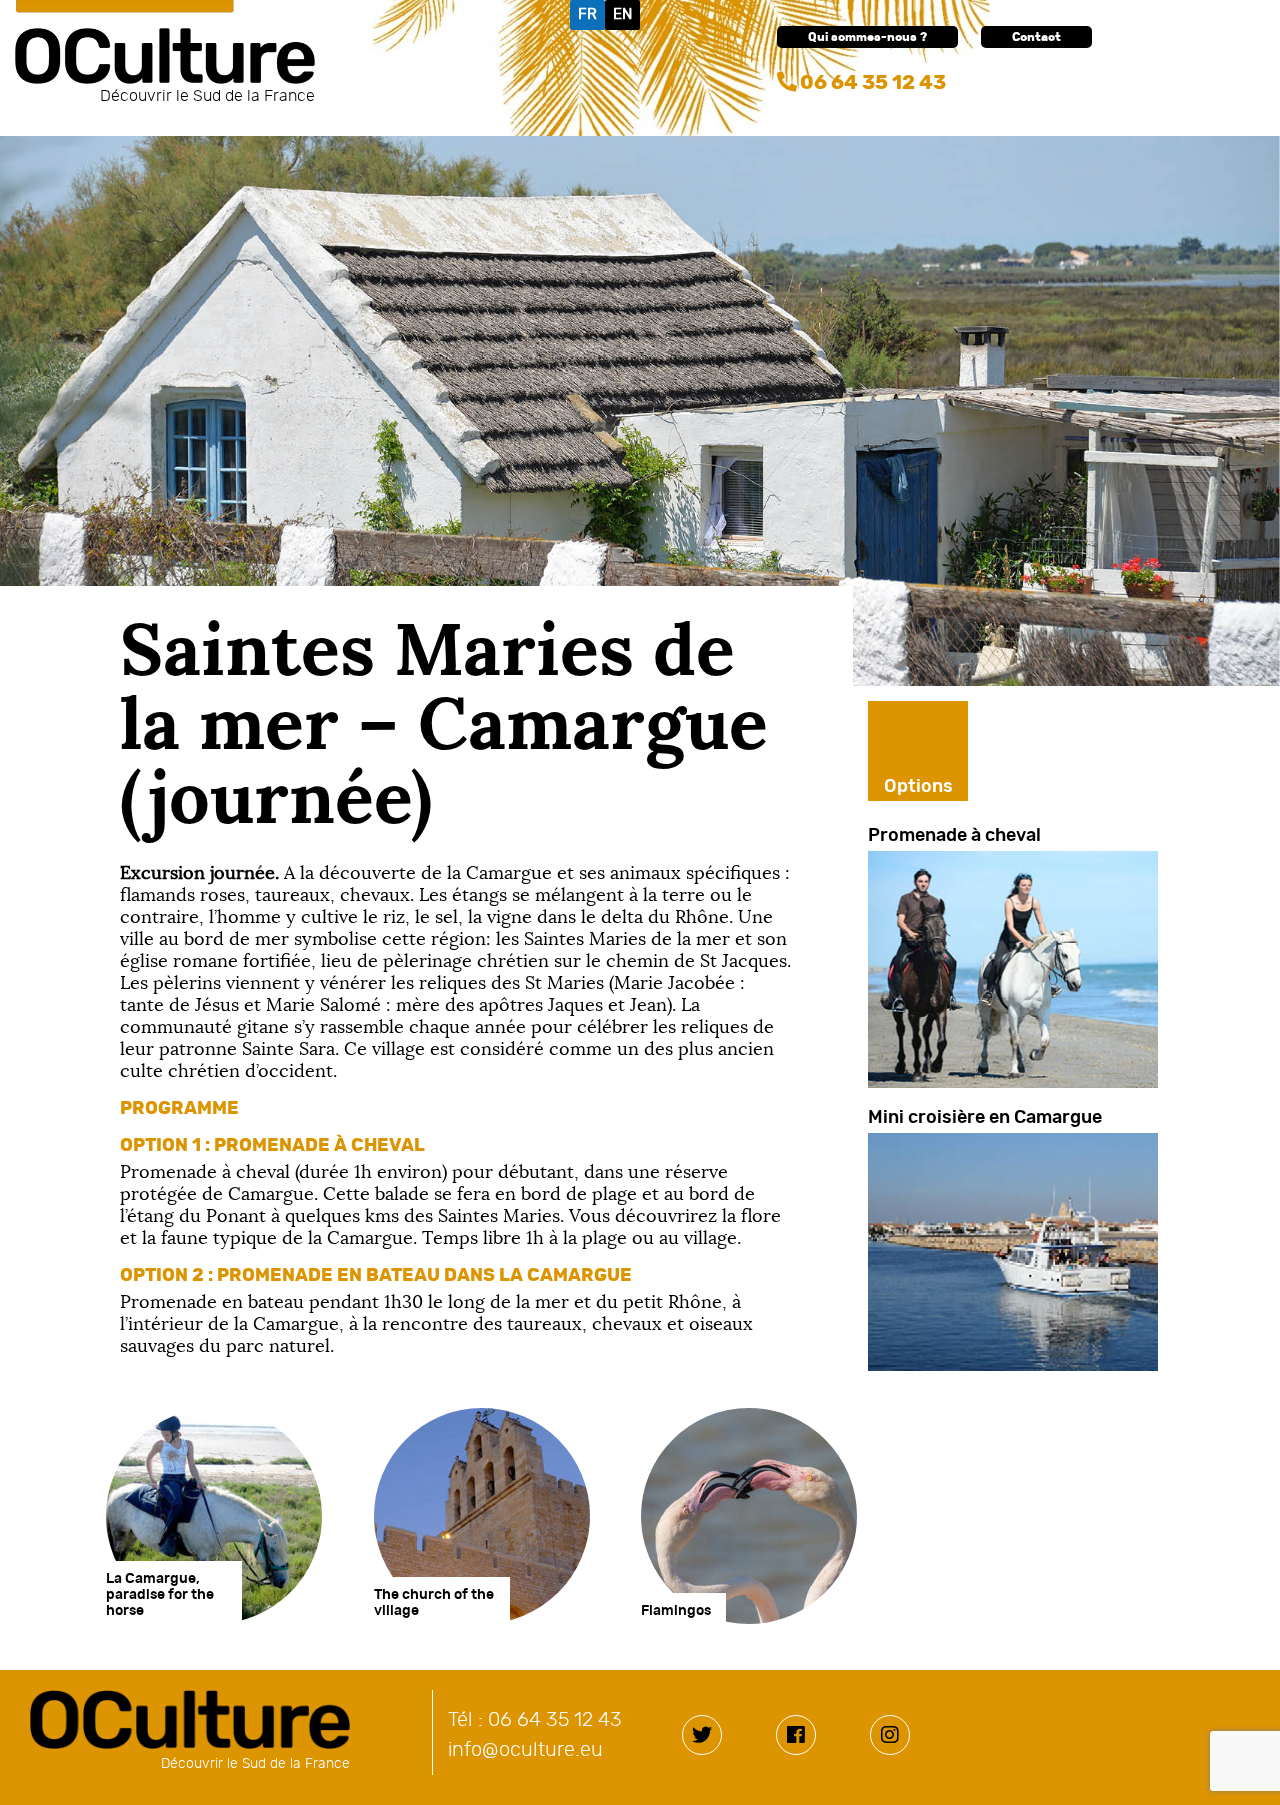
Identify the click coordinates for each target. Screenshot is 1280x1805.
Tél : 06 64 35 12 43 (535, 1720)
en (622, 14)
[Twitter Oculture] (702, 1735)
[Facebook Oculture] (796, 1735)
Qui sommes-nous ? (867, 37)
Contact (1036, 37)
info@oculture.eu (525, 1750)
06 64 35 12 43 (873, 83)
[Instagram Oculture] (890, 1735)
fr (587, 14)
